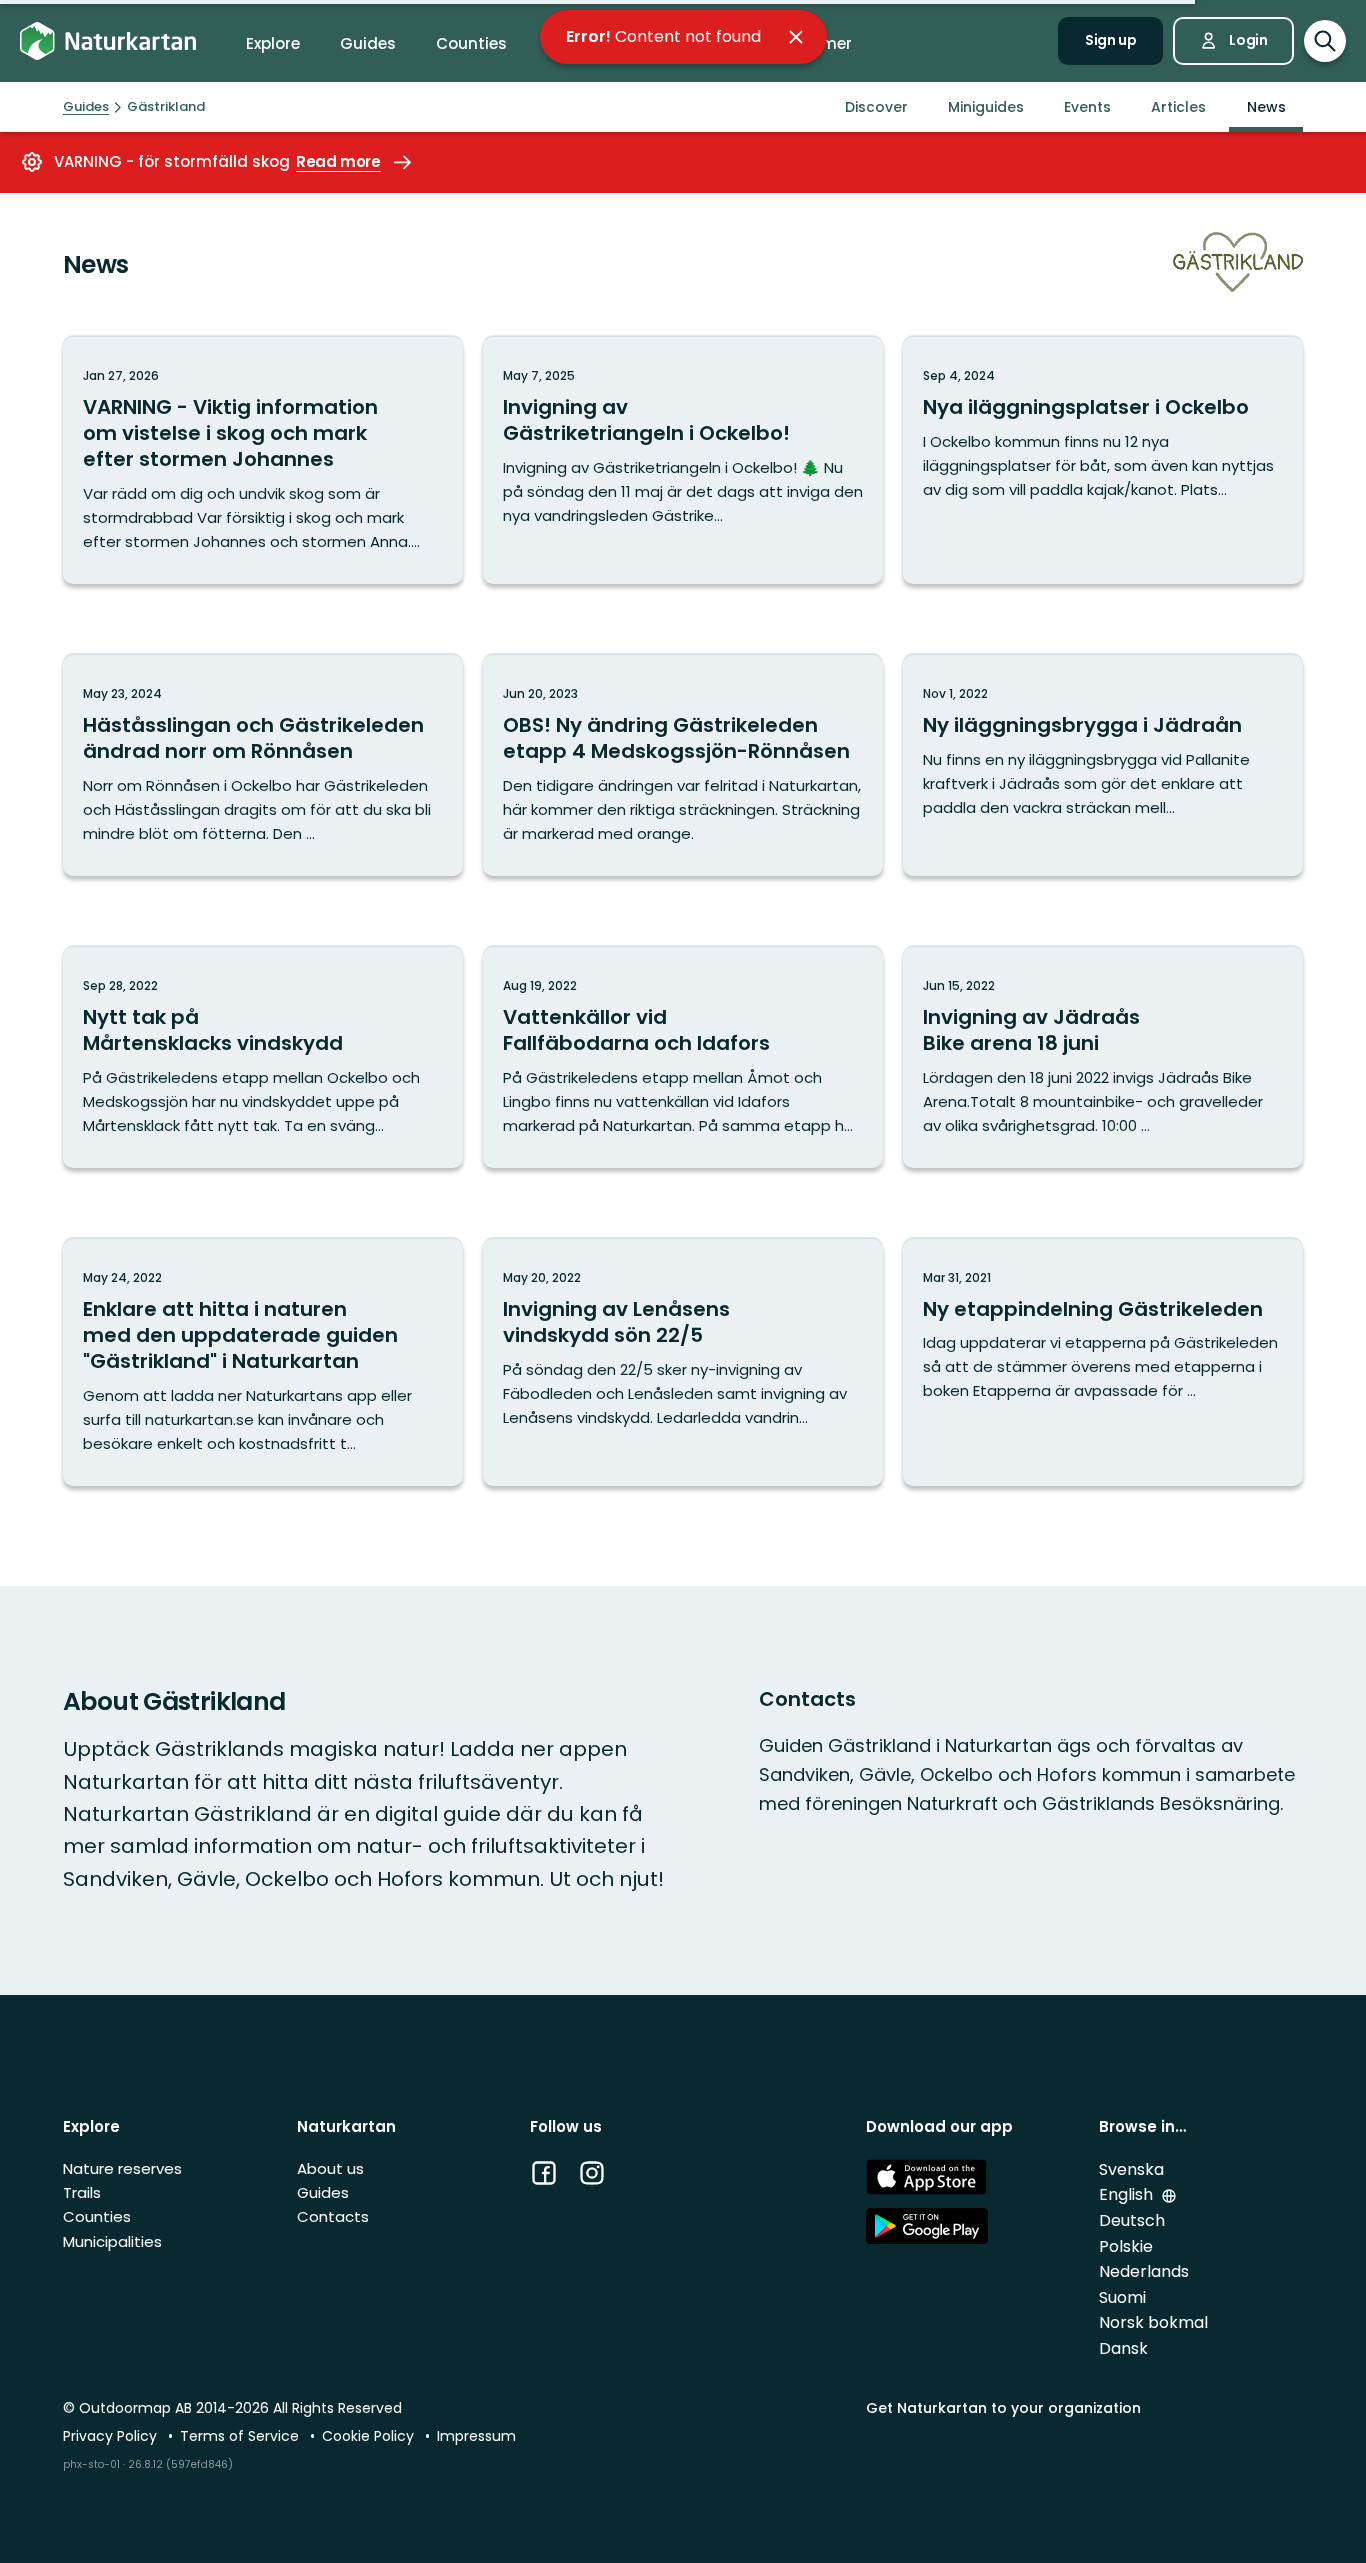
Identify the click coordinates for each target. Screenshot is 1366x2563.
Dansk (1123, 2348)
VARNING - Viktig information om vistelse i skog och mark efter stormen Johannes (230, 433)
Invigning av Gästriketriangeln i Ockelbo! (646, 420)
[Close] (796, 37)
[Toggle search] (1325, 41)
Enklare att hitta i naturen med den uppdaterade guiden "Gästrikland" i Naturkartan (240, 1335)
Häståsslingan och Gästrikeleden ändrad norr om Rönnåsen (253, 738)
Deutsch (1132, 2220)
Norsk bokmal (1153, 2322)
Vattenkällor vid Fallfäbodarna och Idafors (636, 1030)
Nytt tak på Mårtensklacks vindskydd (213, 1030)
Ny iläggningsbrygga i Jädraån (1082, 725)
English (1128, 2194)
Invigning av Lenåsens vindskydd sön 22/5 (616, 1322)
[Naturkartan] (108, 41)
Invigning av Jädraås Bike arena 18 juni (1031, 1030)
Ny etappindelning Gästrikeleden (1093, 1309)
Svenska (1131, 2169)
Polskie (1126, 2246)
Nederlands (1144, 2271)
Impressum (476, 2436)
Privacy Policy (112, 2436)
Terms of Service (241, 2436)
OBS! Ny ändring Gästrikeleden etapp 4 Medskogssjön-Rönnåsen (676, 738)
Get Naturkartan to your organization (1003, 2408)
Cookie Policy (370, 2436)
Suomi (1122, 2297)
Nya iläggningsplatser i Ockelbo (1086, 407)
